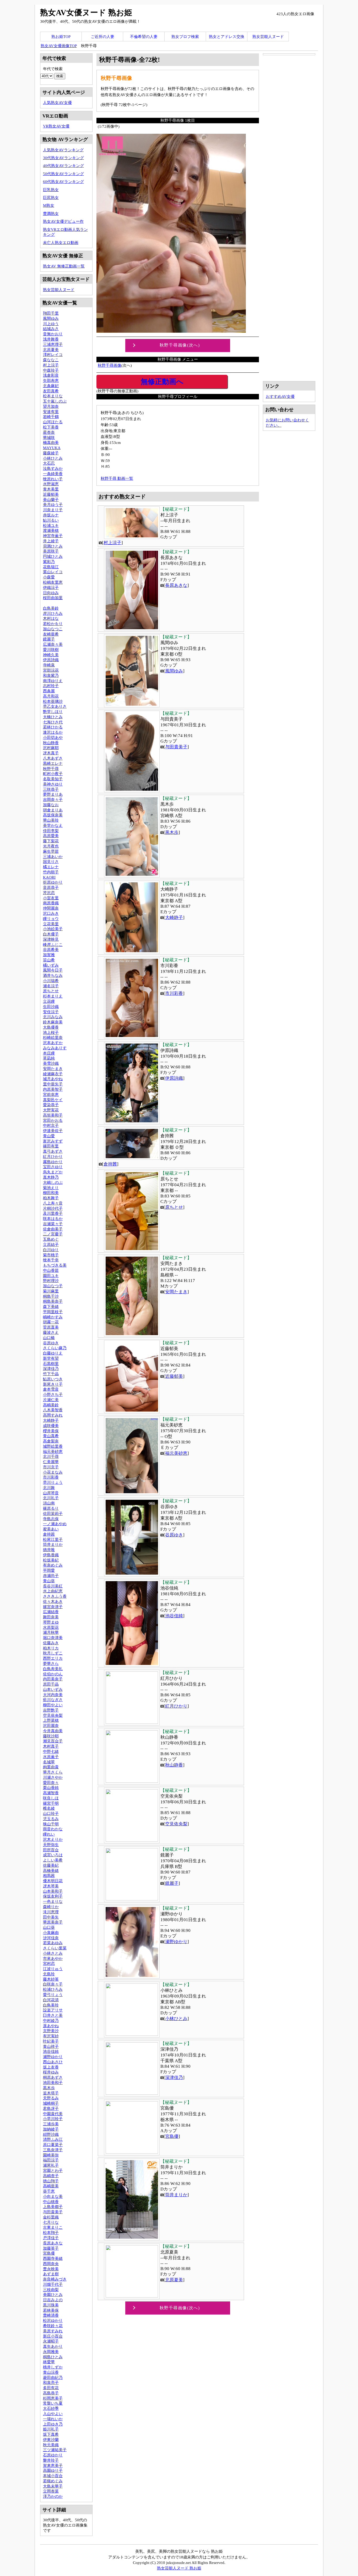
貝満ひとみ (53, 546)
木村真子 (51, 1746)
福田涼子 (51, 2160)
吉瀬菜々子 (53, 1224)
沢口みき (51, 913)
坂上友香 (51, 2067)
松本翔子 (51, 2232)
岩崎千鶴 (51, 417)
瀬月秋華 (51, 1632)
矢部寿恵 (51, 380)
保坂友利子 (53, 1896)
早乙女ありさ (55, 706)
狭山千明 (51, 1824)
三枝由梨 (51, 2290)
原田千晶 (51, 1684)
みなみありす (55, 1048)
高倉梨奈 (51, 1441)
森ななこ (51, 360)
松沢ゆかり (53, 2320)
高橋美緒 (51, 1870)
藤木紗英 (51, 1979)
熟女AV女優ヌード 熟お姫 (86, 13)
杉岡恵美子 (53, 2398)
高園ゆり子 (53, 2470)
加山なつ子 (53, 1286)
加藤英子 (51, 2248)
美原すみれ (53, 2331)
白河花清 (51, 2000)
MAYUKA (52, 448)
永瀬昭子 (51, 2341)
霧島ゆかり (53, 1162)
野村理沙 (51, 1281)
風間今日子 (53, 970)
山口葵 (49, 1927)
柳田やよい (53, 1705)
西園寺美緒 (53, 2258)
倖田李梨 (51, 831)
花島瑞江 (51, 567)
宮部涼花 (51, 670)
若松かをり (53, 624)
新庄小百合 (53, 2336)
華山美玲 (51, 820)
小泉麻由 (51, 1933)
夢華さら (51, 1663)
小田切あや (53, 737)
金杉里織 (51, 2217)
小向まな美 (53, 2196)
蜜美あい (51, 1529)
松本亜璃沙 (53, 701)
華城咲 (49, 437)
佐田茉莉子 (53, 1513)
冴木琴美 (51, 1886)
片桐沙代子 (53, 1208)
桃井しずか (53, 2367)
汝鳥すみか (53, 468)
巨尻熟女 (51, 197)
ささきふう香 (55, 1596)
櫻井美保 (51, 1431)
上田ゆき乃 (53, 2424)
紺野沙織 (51, 2134)
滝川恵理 (51, 1912)
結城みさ (51, 329)
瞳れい (49, 1834)
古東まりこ (53, 2227)
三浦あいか (53, 857)
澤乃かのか (53, 2496)
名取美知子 (53, 779)
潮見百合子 (53, 1741)
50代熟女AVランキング (63, 174)
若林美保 (51, 2310)
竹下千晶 (51, 1374)
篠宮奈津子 (53, 1607)
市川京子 (51, 1467)
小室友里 (51, 898)
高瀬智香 (51, 1793)
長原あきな (176, 585)
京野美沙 (51, 2031)
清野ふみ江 (53, 2139)
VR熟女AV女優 (56, 126)
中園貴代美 (53, 2114)
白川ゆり (51, 1250)
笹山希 (49, 960)
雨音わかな (53, 1829)
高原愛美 (51, 836)
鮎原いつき (53, 1379)
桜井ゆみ (51, 2072)
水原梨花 (51, 1627)
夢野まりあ (53, 794)
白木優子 (51, 934)
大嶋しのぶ (53, 1182)
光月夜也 (51, 846)
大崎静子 (174, 918)
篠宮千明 (51, 1803)
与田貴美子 (176, 747)
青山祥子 (51, 2046)
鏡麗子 (172, 1883)
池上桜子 (51, 1032)
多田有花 (51, 2388)
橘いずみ (51, 965)
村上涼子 (112, 543)
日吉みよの (53, 2300)
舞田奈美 (51, 1617)
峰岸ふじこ (53, 944)
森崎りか (51, 1907)
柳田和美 (51, 1193)
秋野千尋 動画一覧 (117, 478)
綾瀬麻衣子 (53, 1074)
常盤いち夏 (53, 2403)
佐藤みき (51, 1643)
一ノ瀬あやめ (55, 1524)
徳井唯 (49, 1550)
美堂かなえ (53, 825)
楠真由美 (51, 442)
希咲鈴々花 (53, 2326)
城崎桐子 (51, 2103)
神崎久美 (51, 655)
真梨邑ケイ (53, 1100)
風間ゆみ (174, 671)
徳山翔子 (51, 2181)
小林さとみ (53, 1953)
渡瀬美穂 (51, 530)
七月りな (51, 2222)
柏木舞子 (51, 1198)
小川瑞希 (51, 981)
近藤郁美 (174, 1376)
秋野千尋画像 (110, 365)
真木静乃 (51, 1177)
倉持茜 (110, 1164)
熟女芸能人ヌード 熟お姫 (179, 2568)
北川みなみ (53, 1017)
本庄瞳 (49, 1053)
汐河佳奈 (51, 1938)
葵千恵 (49, 2191)
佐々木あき (53, 1601)
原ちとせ (174, 1207)
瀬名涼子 (51, 986)
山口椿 (49, 1338)
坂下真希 (51, 2434)
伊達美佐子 (53, 1131)
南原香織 (51, 903)
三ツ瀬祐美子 (55, 2450)
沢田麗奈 (51, 1725)
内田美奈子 (53, 1679)
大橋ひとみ (53, 717)
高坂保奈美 (53, 815)
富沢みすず (53, 1141)
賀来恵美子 (53, 2465)
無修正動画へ (162, 382)
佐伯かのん (53, 1674)
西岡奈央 (51, 2264)
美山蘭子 (51, 500)
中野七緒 (51, 1751)
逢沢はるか (53, 732)
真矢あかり (53, 2346)
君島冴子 (51, 2108)
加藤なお (51, 805)
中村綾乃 (51, 2020)
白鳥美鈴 (51, 608)
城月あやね (53, 1079)
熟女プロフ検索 (185, 37)
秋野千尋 (51, 769)
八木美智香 (53, 1410)
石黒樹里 (51, 1364)
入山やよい (53, 2414)
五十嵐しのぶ (55, 401)
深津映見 (51, 939)
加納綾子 (51, 2129)
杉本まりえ (53, 996)
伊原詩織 (174, 1078)
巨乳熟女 (51, 190)
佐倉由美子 (53, 1229)
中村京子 (51, 1125)
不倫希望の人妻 (144, 37)
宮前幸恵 (51, 1094)
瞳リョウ (51, 919)
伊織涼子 (51, 587)
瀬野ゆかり (176, 1942)
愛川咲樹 (51, 649)
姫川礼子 (51, 2429)
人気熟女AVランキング (63, 150)
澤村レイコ (53, 355)
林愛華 (49, 2362)
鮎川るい (51, 520)
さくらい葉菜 (55, 1948)
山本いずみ (53, 1689)
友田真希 (51, 391)
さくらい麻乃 (55, 1348)
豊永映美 (51, 2269)
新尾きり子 (53, 1384)
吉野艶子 (51, 1710)
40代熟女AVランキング (63, 166)
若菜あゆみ (53, 1943)
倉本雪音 (51, 1389)
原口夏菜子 (53, 2145)
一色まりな (53, 1901)
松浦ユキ (51, 525)
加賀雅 (49, 955)
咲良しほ (51, 1798)
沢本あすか (53, 1043)
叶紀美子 (51, 2041)
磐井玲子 (51, 2460)
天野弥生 (51, 1845)
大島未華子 (53, 2486)
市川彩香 (174, 993)
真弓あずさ (53, 1151)
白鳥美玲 (51, 2005)
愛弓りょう (53, 1995)
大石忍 (49, 463)
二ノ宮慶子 (53, 1234)
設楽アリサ (53, 2010)
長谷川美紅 (53, 1586)
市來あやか (53, 1958)
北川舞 (49, 1488)
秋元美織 (51, 2445)
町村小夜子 (53, 774)
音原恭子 (51, 887)
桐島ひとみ (53, 2357)
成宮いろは (53, 1855)
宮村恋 (49, 1963)
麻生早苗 (51, 851)
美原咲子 (51, 551)
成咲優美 (51, 1426)
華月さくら (53, 1772)
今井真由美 (53, 1731)
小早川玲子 (53, 2119)
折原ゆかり (53, 882)
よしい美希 (53, 1860)
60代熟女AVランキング (63, 182)
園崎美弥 (51, 2155)
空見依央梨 (176, 1824)
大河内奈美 (53, 1695)
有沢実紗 (51, 2036)
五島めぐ (51, 1239)
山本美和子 (53, 1891)
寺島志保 (51, 1519)
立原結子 (51, 1244)
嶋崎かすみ (53, 1317)
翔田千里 (51, 313)
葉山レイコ (53, 572)
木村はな (51, 618)
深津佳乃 (174, 2078)
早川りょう (53, 1482)
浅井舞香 (51, 339)
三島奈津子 (53, 2150)
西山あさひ (53, 2062)
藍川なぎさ (53, 1700)
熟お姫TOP (61, 37)
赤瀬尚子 (51, 1576)
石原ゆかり (53, 2455)
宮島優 (172, 2136)
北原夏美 (174, 2280)
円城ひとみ (53, 556)
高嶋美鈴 (51, 1405)
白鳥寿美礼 (53, 1669)
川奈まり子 (53, 510)
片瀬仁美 (51, 1400)
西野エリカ (53, 1658)
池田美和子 (53, 2082)
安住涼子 (51, 1012)
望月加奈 (51, 406)
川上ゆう (51, 324)
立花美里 (51, 924)
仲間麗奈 (51, 908)
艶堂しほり (53, 712)
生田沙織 (51, 1007)
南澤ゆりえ (53, 681)
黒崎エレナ (53, 763)
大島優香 (51, 1027)
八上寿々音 (53, 1203)
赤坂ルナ (51, 515)
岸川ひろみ (53, 613)
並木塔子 (51, 2093)
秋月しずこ (53, 1653)
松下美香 (51, 427)
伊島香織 (51, 1555)
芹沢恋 (49, 893)
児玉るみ (51, 1819)
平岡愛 (49, 1570)
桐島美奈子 (53, 1301)
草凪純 (49, 1058)
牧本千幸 (51, 1260)
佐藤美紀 (51, 1865)
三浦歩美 (51, 2124)
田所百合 (51, 1850)
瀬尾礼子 (51, 2165)
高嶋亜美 (51, 2186)
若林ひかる (53, 727)
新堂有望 (51, 1358)
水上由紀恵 (53, 1591)
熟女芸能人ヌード (268, 37)
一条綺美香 (53, 474)
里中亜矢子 (53, 1084)
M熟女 (49, 205)
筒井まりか (176, 2195)
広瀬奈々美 (53, 644)
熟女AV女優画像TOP (59, 46)
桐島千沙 (51, 1296)
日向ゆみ (51, 593)
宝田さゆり (53, 1167)
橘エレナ (51, 867)
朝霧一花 (51, 1322)
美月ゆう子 (53, 504)
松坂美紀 (51, 1560)
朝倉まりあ (53, 810)
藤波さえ (51, 1332)
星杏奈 (49, 432)
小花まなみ (53, 1472)
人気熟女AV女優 (57, 102)
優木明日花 (53, 1881)
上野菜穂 (51, 1720)
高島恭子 (51, 2393)
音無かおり (53, 334)
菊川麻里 (51, 1291)
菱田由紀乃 (53, 2377)
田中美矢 (51, 1917)
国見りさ (51, 862)
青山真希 (51, 1436)
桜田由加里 (53, 598)
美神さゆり (53, 784)
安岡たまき (176, 1292)
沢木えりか (53, 1839)
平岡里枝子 (53, 1312)
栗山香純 (51, 1788)
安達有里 (51, 412)
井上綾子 (51, 541)
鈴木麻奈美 (53, 1022)
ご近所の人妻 (102, 37)
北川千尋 (51, 1456)
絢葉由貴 (51, 1767)
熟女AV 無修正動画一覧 (64, 266)
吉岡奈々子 (53, 799)
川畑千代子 (53, 2284)
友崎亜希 (51, 634)
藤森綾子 (51, 453)
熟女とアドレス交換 (227, 37)
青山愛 (49, 1136)
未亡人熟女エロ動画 (61, 242)
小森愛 (49, 577)
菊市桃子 (51, 1255)
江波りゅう (53, 1969)
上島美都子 (53, 2207)
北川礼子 (51, 1498)
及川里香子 (53, 1213)
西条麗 (49, 691)
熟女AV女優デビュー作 (63, 221)
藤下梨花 (51, 841)
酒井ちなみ (53, 975)
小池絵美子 (53, 929)
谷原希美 (51, 949)
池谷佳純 (174, 1616)
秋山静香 (174, 1765)
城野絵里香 (53, 1446)
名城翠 (49, 1762)
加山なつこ (53, 629)
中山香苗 (51, 1270)
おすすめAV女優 (280, 396)
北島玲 (49, 1974)
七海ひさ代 (53, 722)
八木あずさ (53, 758)
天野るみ (51, 2098)
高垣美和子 (53, 1115)
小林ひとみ (176, 2019)
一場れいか (53, 2419)
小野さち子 (53, 1394)
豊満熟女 (51, 213)
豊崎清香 (51, 2315)
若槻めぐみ (53, 2481)
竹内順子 (51, 872)
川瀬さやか (53, 1777)
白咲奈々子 (53, 1984)
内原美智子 (53, 1089)
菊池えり (51, 1188)
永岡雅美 (51, 2352)
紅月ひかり (176, 1706)
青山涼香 (51, 2372)
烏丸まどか (53, 1172)
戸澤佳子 (51, 2238)
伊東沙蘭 (51, 2440)
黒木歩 (172, 832)
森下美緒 (51, 1306)
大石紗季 (51, 2408)
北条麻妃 (51, 386)
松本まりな (53, 396)
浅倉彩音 (51, 375)
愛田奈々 (51, 1783)
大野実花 (51, 1110)
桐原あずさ (53, 2077)
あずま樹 (51, 2274)
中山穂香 (51, 2202)
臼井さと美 (53, 2015)
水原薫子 (51, 1757)
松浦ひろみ (53, 1989)
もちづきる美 (55, 1265)
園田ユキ (51, 1276)
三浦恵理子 (53, 344)
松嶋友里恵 (53, 582)
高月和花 (51, 696)
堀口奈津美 (53, 1638)
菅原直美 (51, 1327)
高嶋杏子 (51, 2176)
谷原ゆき (174, 1535)
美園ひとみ (53, 2295)
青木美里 (51, 489)
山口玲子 (51, 1813)
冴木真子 (51, 753)
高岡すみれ (53, 1415)
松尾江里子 (53, 1539)
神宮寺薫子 (53, 536)
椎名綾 (49, 1808)
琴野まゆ (51, 1622)
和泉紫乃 (51, 675)
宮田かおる (53, 1120)
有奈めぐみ (53, 1565)
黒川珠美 (51, 2305)
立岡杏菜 (51, 2491)
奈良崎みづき (55, 2279)
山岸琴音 (51, 1493)
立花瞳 (49, 1001)
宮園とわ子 (53, 2170)
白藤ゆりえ (53, 1353)
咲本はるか (53, 1219)
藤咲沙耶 (51, 1736)
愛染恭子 (51, 1105)
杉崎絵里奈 (53, 1037)
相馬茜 (49, 1875)
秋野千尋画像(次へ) (180, 345)
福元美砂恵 (176, 1453)
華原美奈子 (53, 1922)
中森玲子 (51, 370)
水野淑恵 (51, 484)
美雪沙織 (51, 1063)
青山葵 (49, 1581)
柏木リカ (51, 1648)
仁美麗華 (51, 1462)
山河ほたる (53, 422)
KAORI (49, 877)
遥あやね (51, 2026)
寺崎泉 (49, 665)
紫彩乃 (49, 562)
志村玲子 (51, 686)
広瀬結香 (51, 1612)
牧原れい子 (53, 479)
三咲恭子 (51, 789)
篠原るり (51, 1508)
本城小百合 (53, 2476)
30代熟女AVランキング (63, 158)
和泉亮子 (51, 2382)
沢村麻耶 (51, 748)
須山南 (49, 1503)
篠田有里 (51, 1146)
